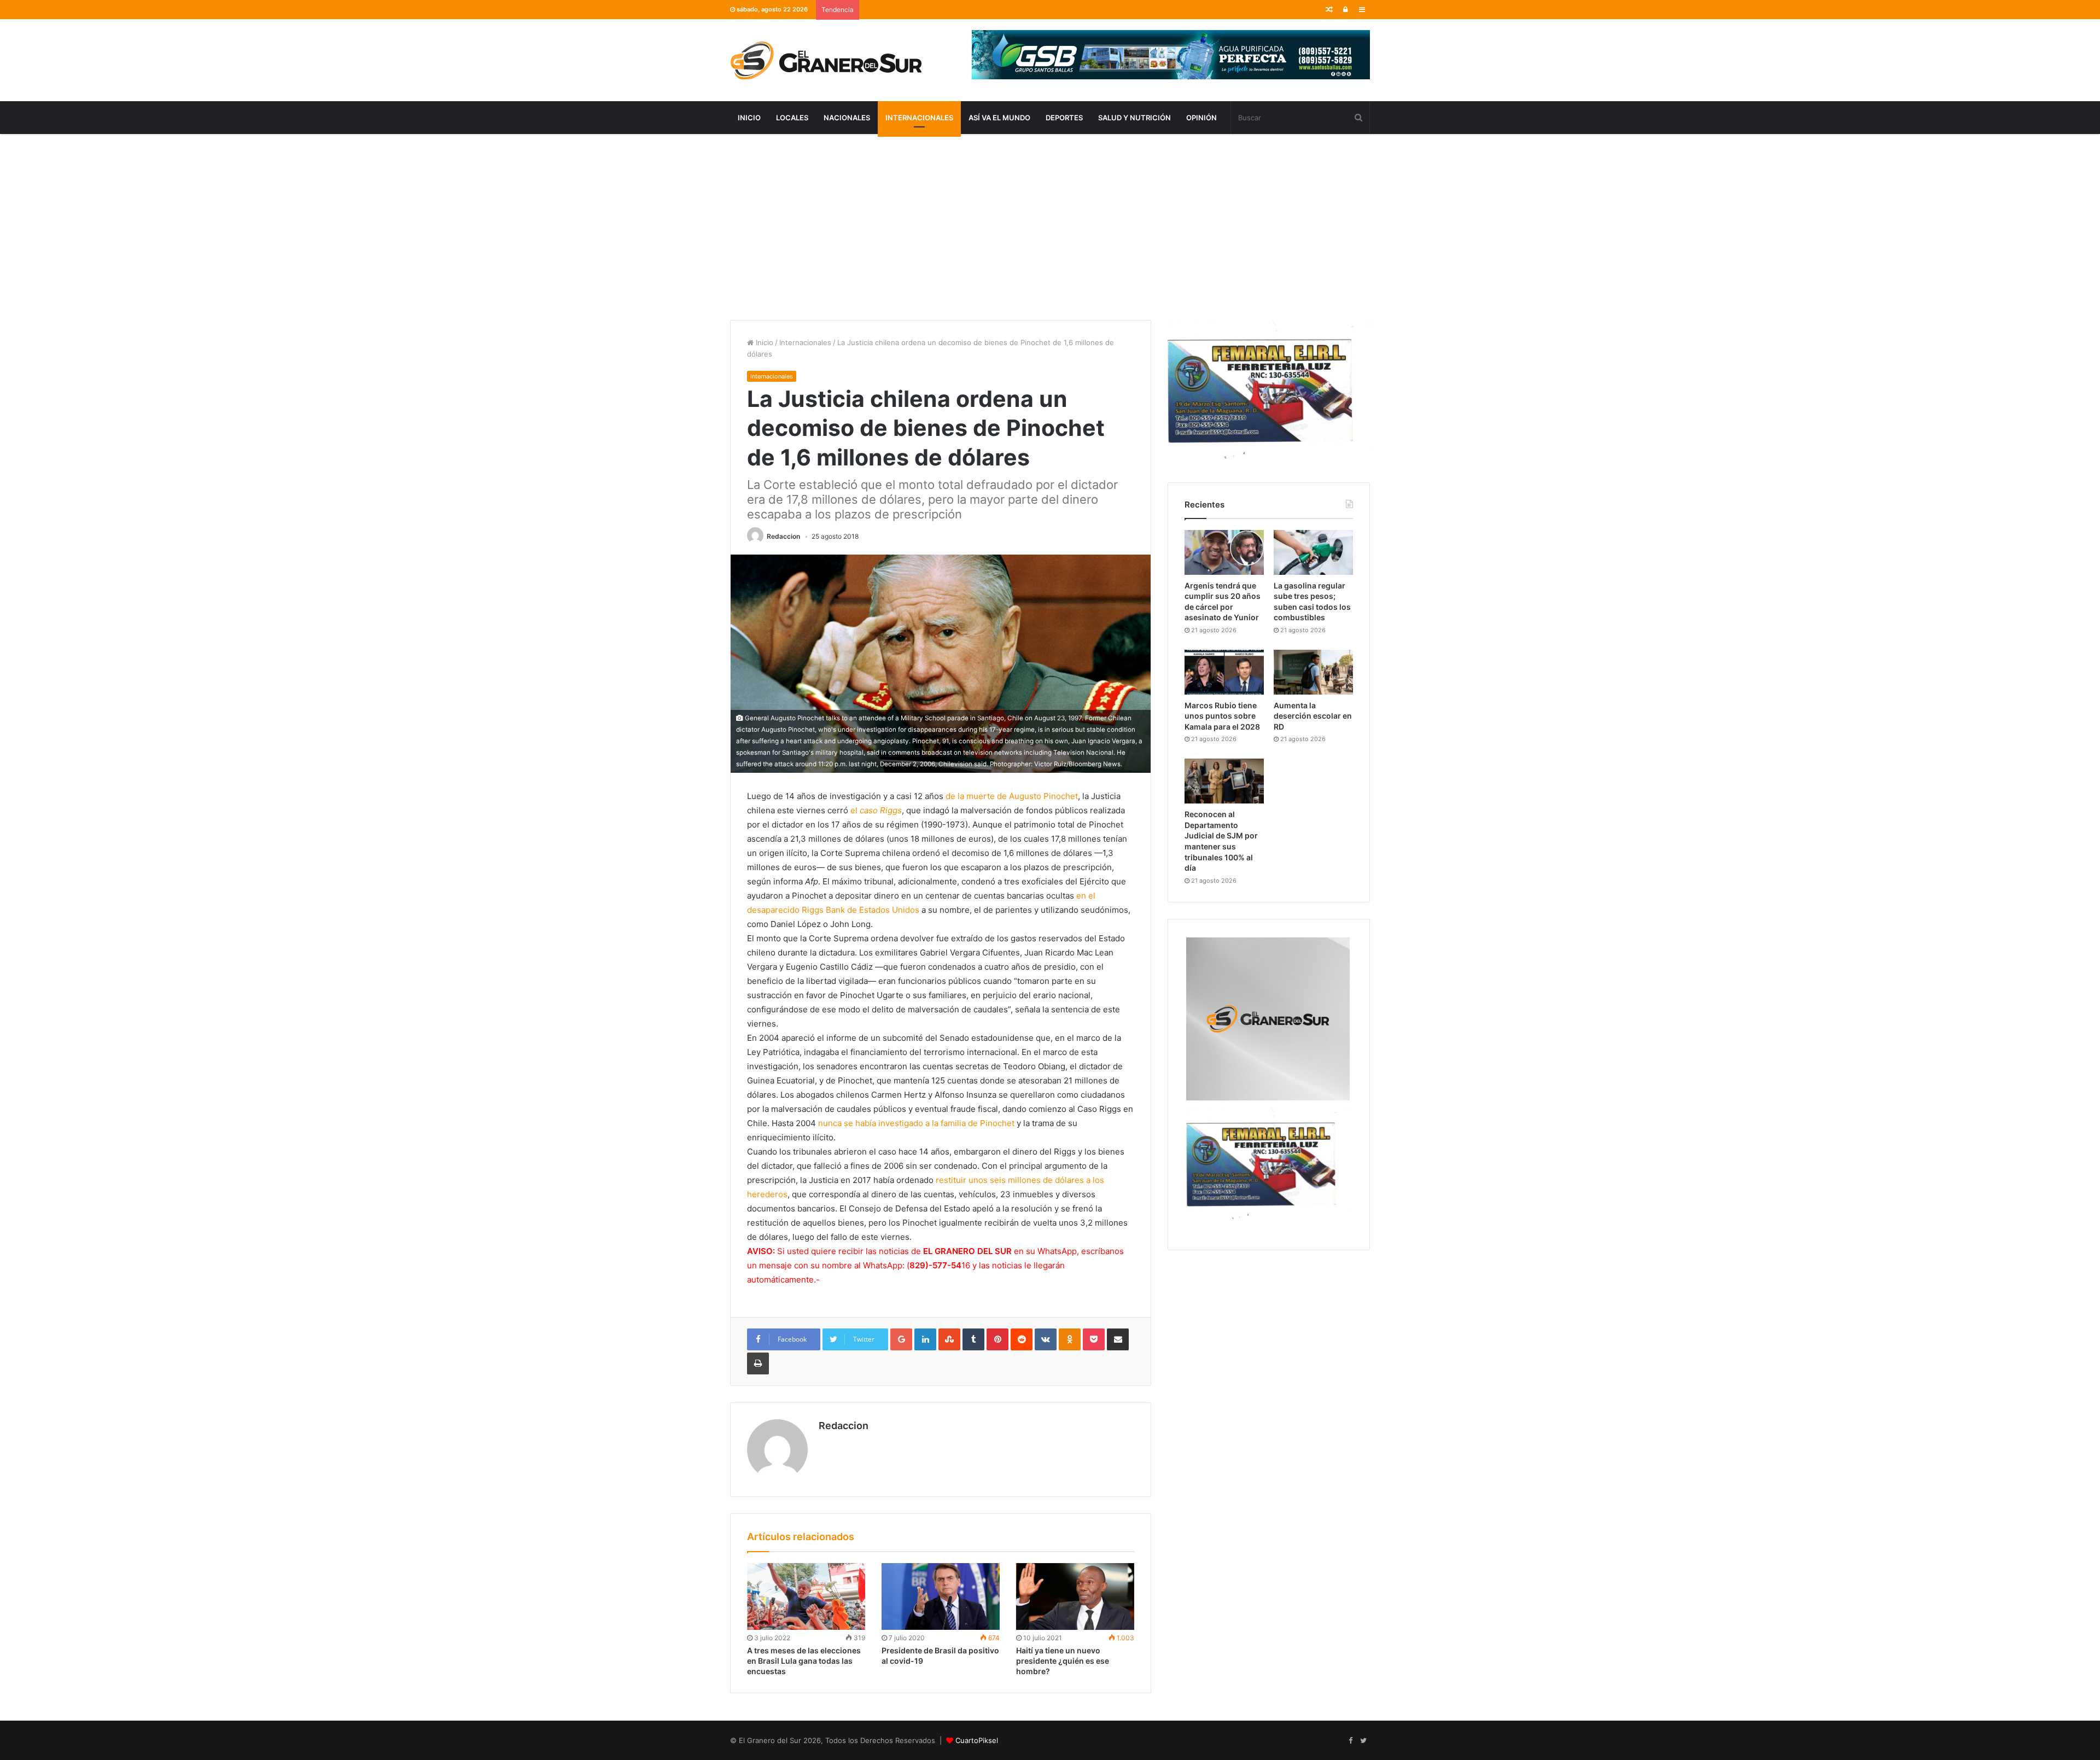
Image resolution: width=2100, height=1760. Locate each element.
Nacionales (847, 118)
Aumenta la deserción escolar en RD (1313, 716)
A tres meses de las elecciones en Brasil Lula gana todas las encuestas (804, 1661)
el (876, 810)
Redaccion (783, 536)
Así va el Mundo (999, 118)
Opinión (1201, 118)
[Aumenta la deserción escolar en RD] (1313, 672)
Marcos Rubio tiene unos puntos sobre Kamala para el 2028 (1222, 716)
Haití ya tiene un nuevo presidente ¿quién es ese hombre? (1063, 1661)
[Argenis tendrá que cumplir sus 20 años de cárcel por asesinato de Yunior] (1224, 552)
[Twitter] (1363, 1741)
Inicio (749, 118)
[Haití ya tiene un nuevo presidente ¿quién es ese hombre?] (1075, 1596)
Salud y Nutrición (1134, 118)
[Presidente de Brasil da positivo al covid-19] (941, 1596)
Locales (792, 118)
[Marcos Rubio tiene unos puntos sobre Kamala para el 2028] (1224, 672)
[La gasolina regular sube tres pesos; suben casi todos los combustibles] (1313, 552)
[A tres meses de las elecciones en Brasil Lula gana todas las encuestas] (806, 1596)
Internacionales (919, 118)
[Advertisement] (1050, 227)
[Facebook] (1350, 1741)
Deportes (1064, 118)
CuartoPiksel (977, 1740)
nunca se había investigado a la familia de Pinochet (916, 1123)
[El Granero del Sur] (826, 60)
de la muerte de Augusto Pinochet (1012, 796)
